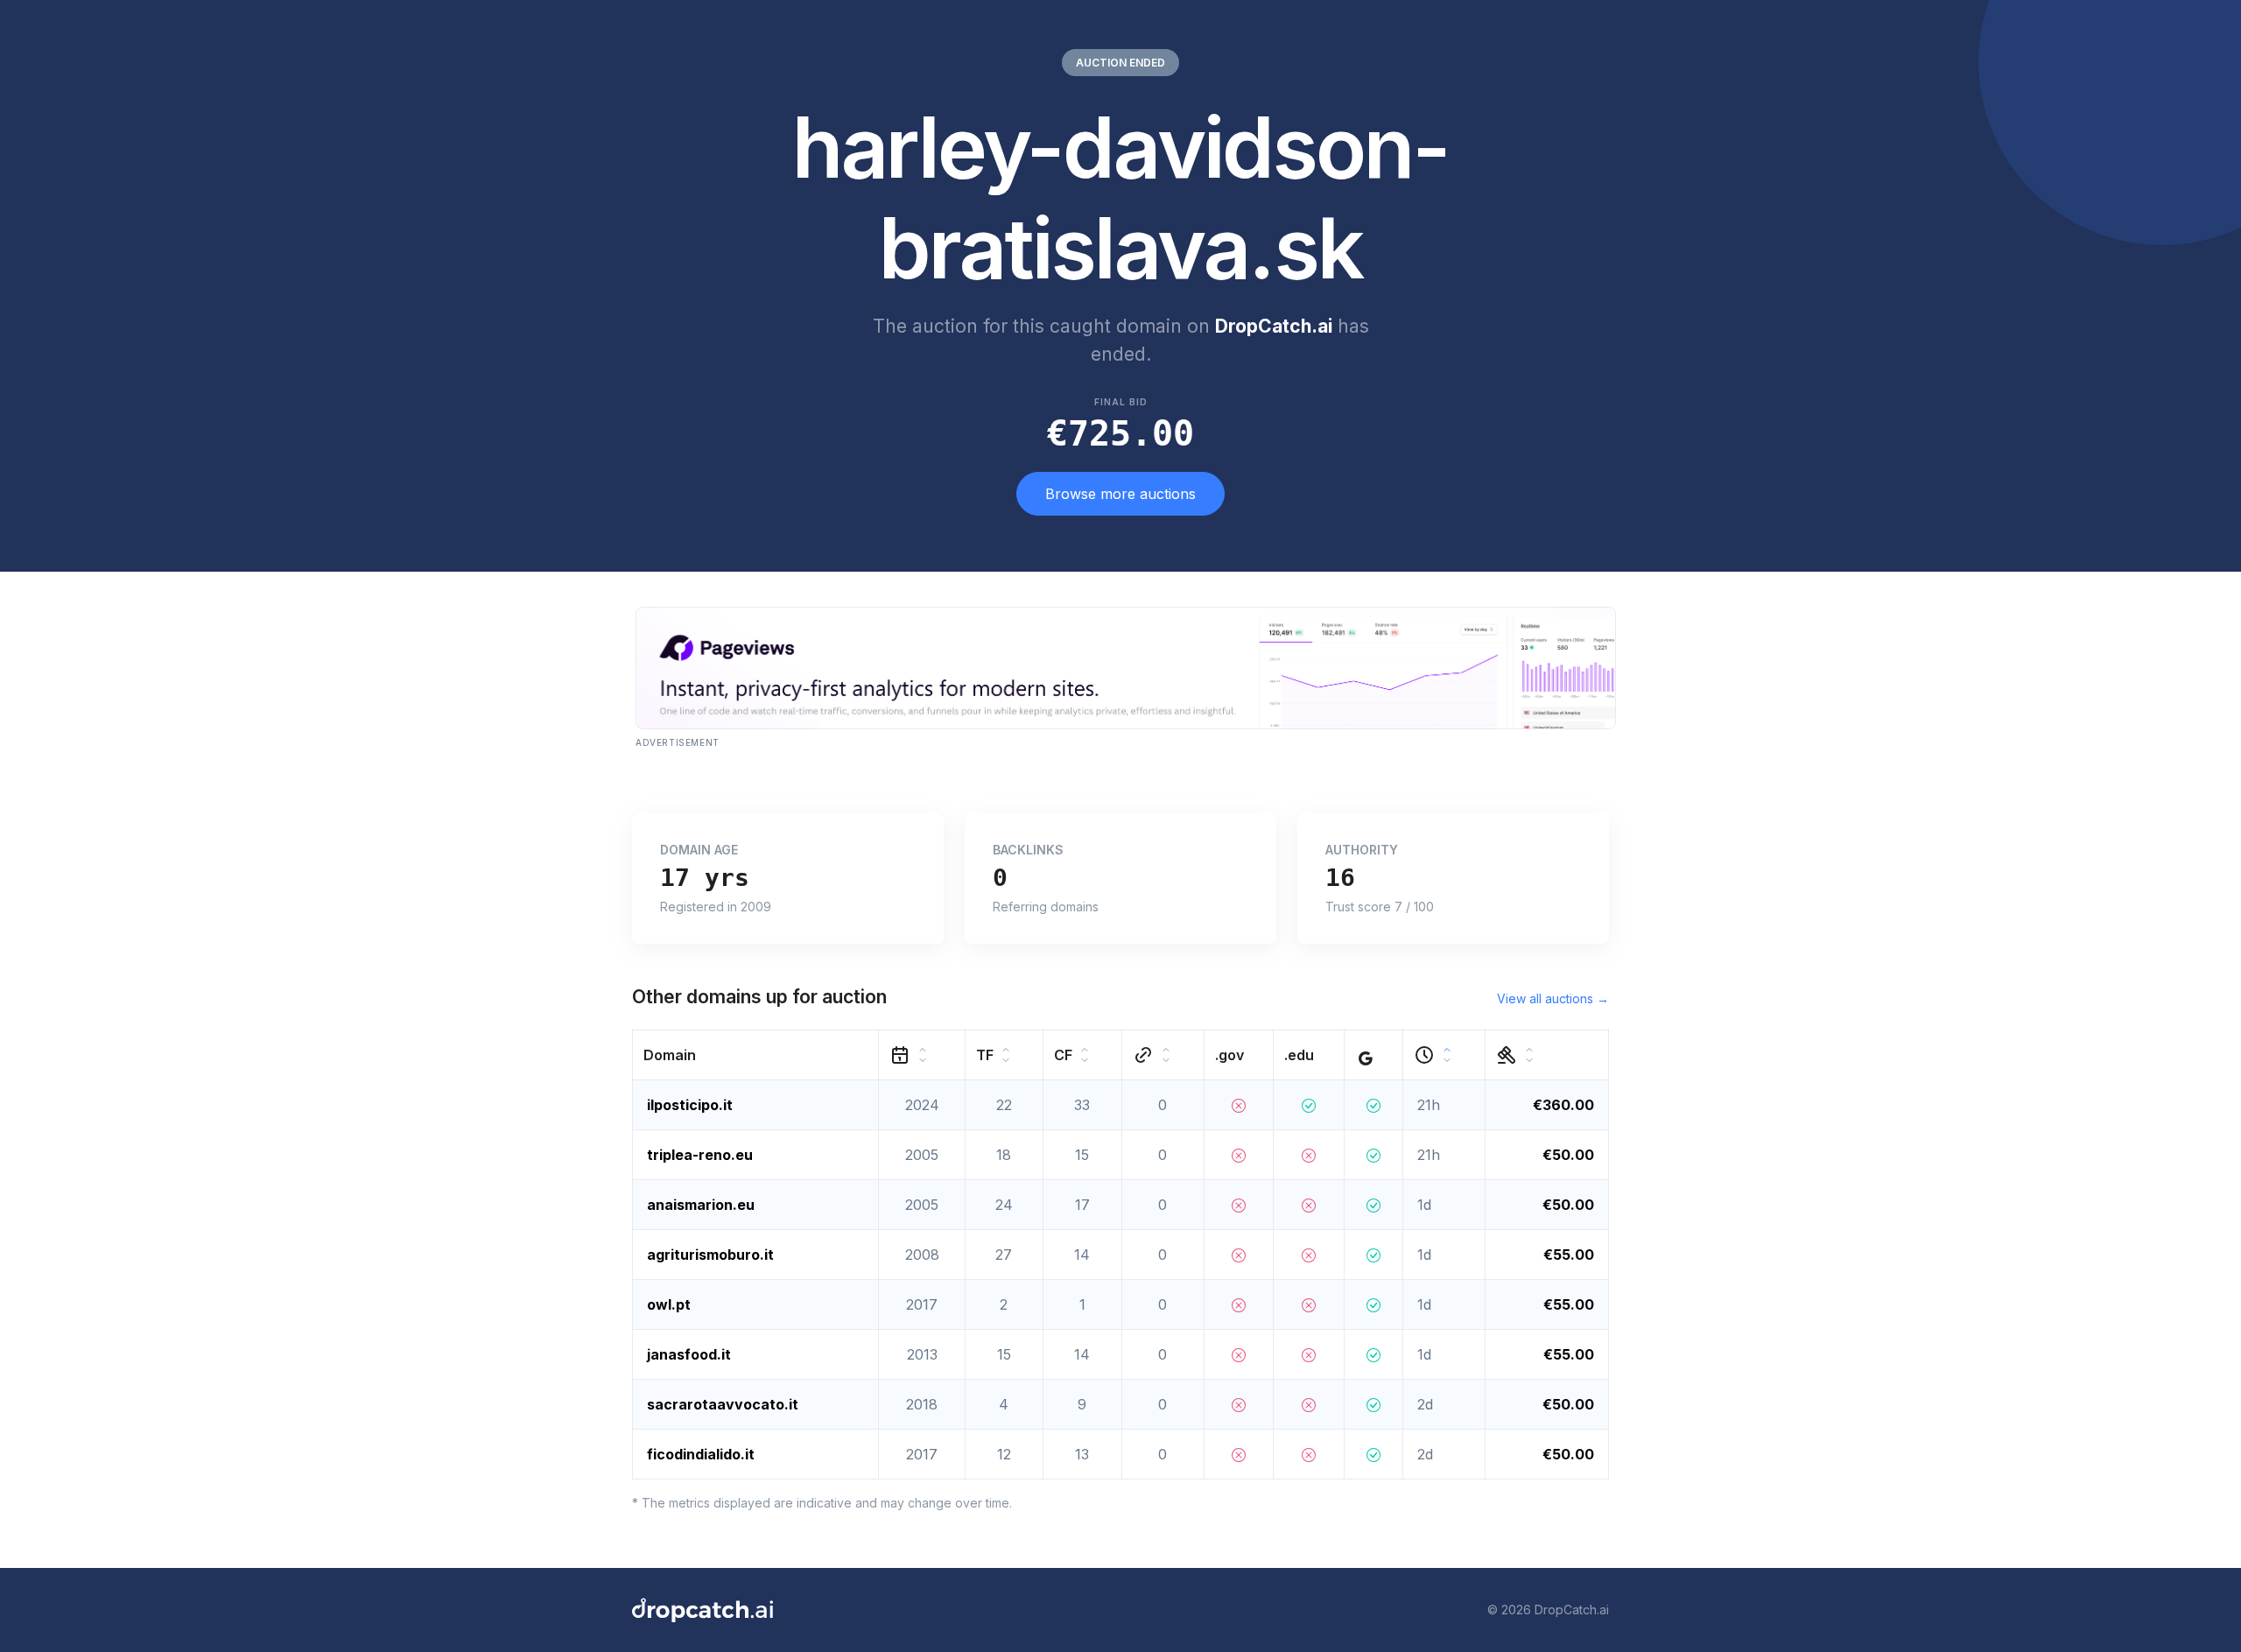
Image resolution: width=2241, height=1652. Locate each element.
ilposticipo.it (690, 1105)
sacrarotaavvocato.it (723, 1404)
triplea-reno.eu (700, 1155)
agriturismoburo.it (710, 1255)
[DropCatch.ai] (703, 1610)
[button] (756, 1054)
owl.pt (669, 1304)
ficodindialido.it (701, 1454)
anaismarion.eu (701, 1205)
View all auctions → (1553, 998)
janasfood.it (689, 1354)
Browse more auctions (1120, 494)
